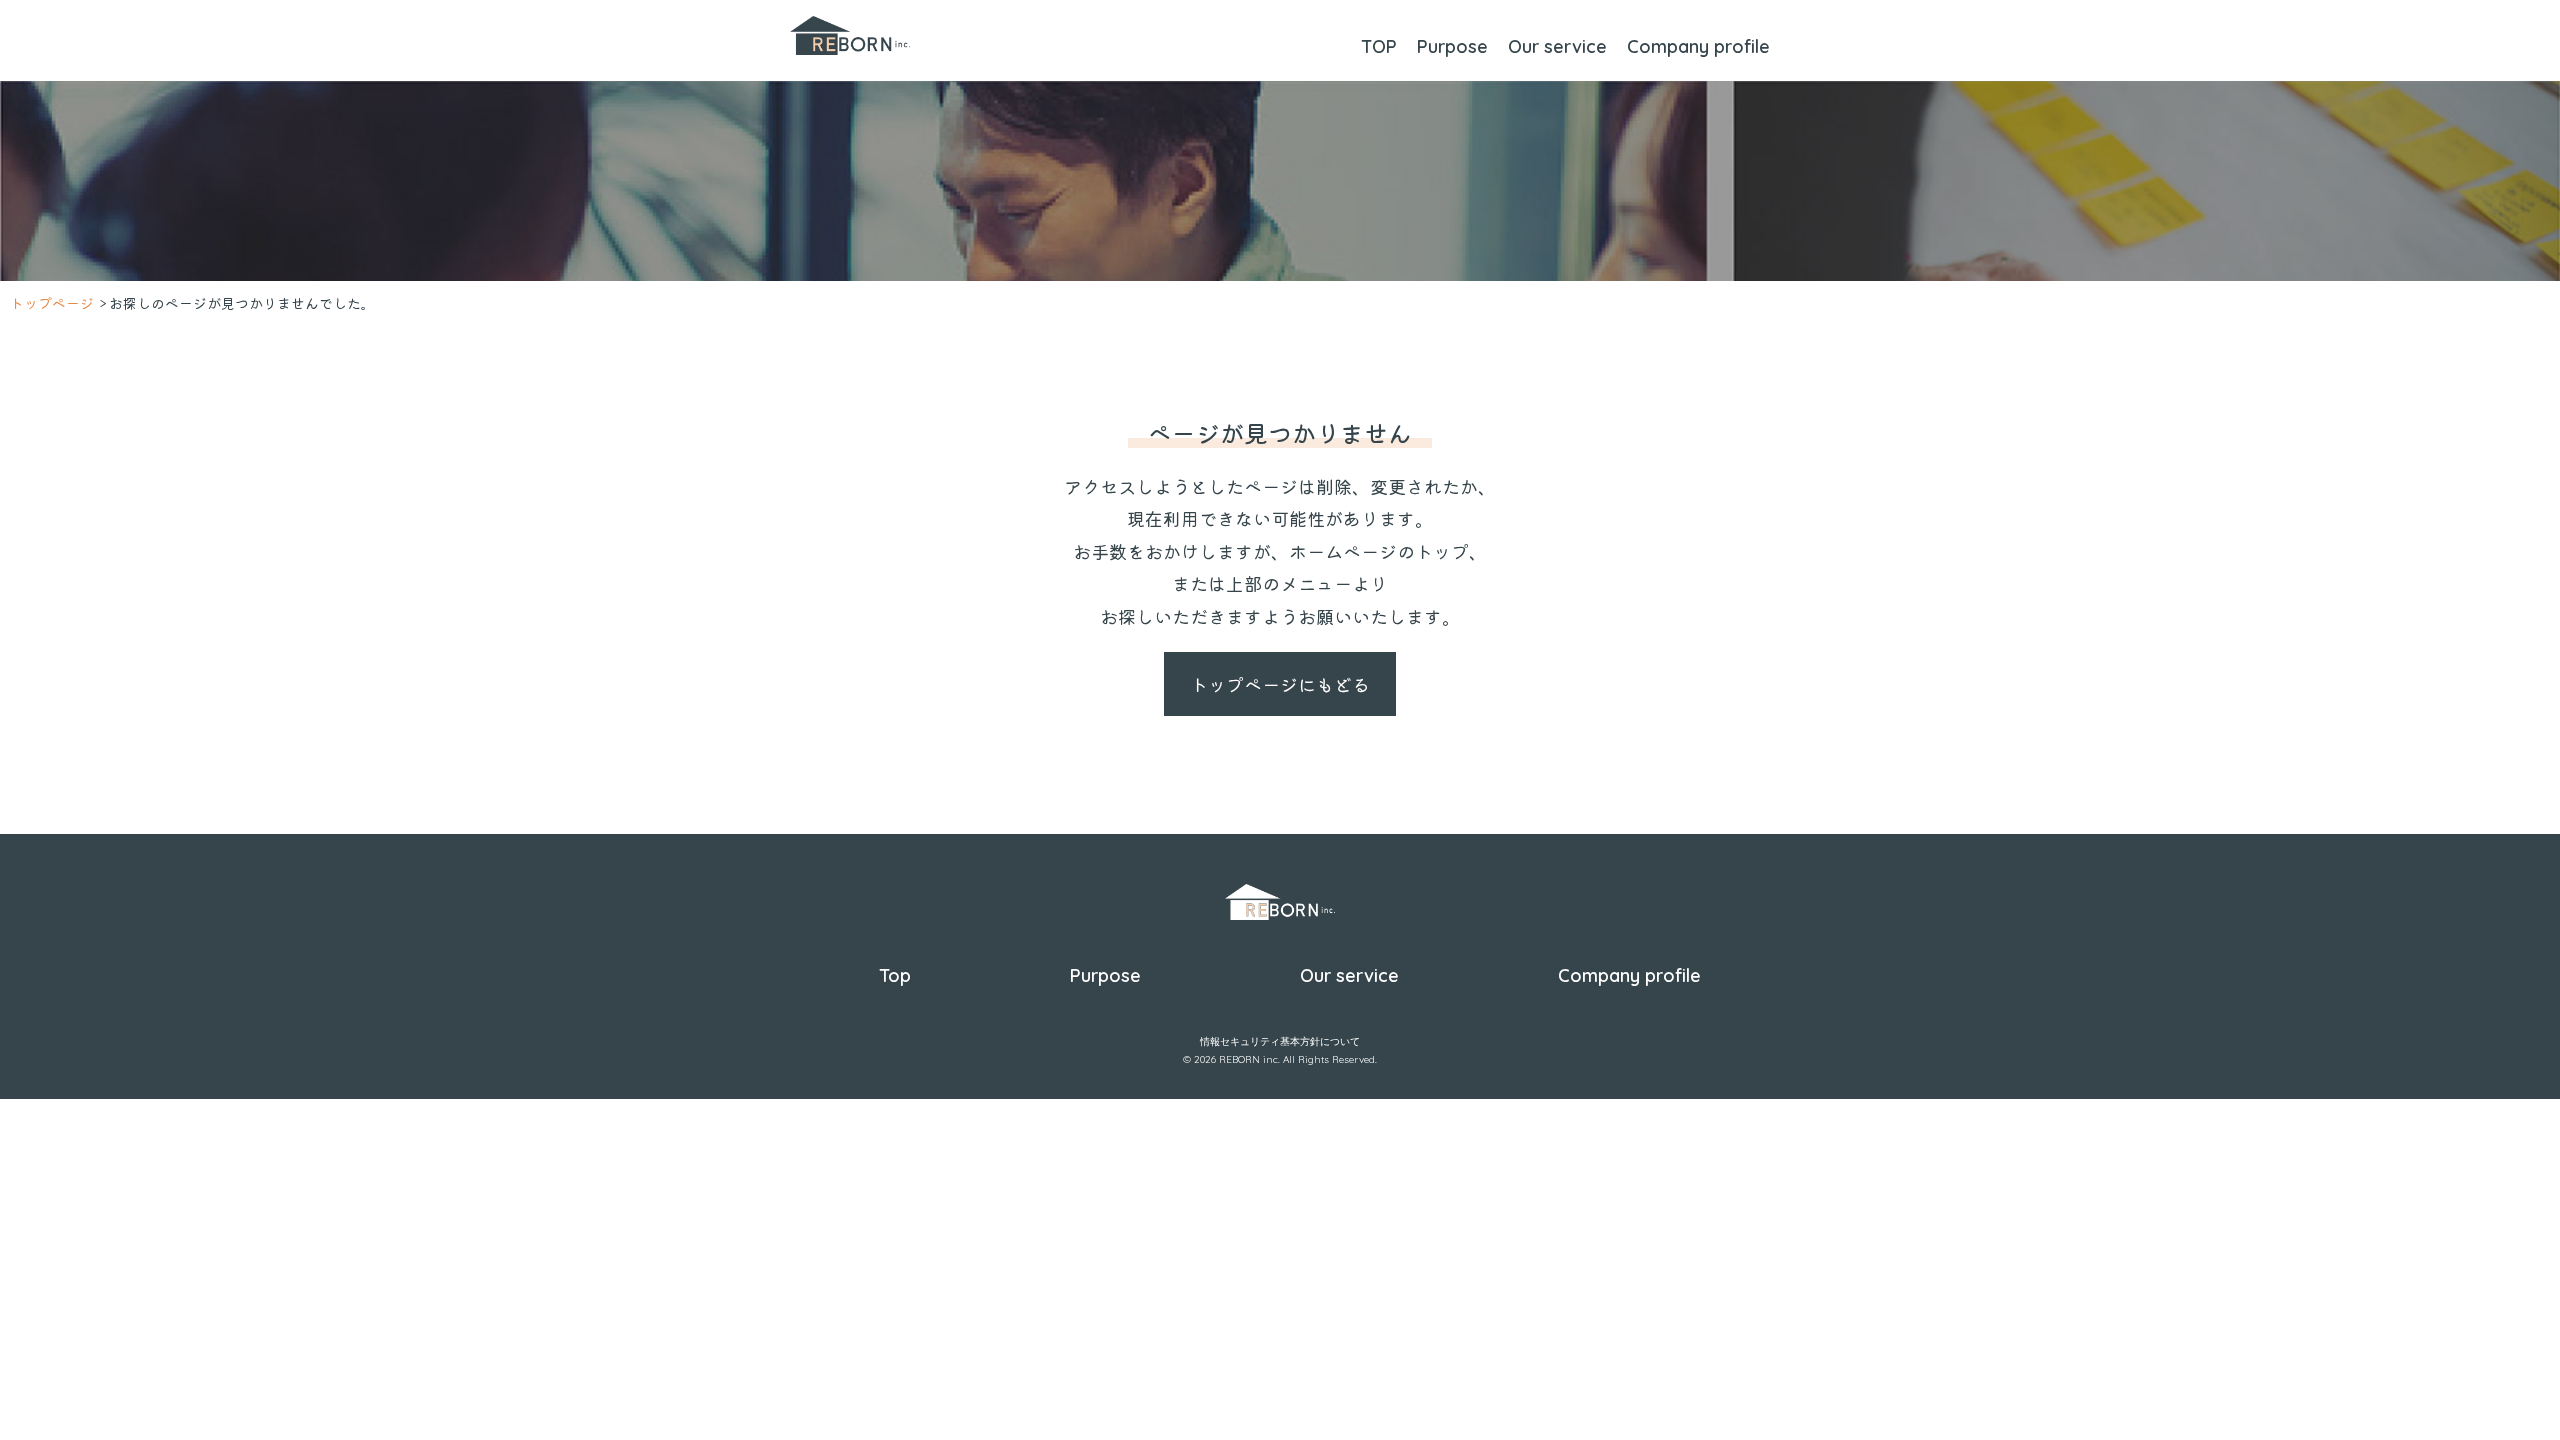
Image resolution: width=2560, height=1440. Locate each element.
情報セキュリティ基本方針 (1260, 1041)
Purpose (1452, 46)
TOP (1379, 46)
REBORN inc (1248, 1059)
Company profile (1698, 46)
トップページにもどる (1280, 684)
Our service (1557, 46)
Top (895, 975)
